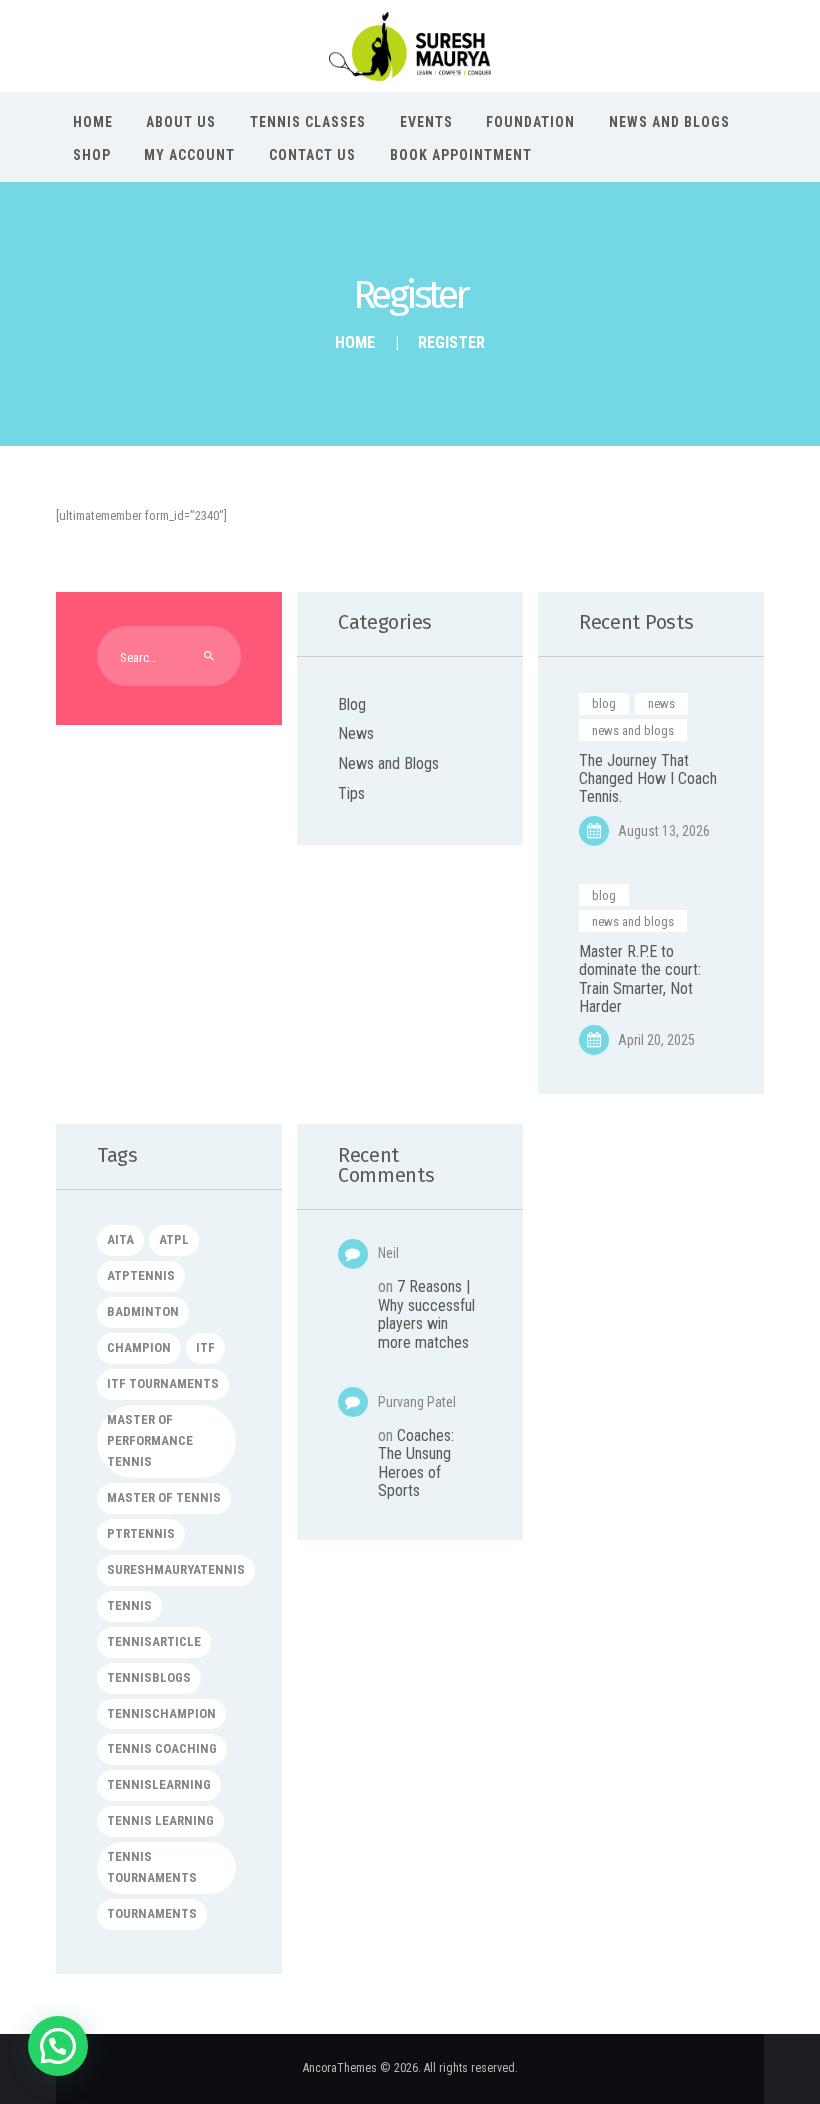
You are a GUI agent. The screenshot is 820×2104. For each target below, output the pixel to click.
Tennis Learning (160, 1820)
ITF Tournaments (163, 1383)
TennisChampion (161, 1713)
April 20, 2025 (656, 1040)
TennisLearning (159, 1784)
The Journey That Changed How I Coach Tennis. (648, 779)
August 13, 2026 (664, 831)
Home (355, 342)
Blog (352, 704)
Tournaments (152, 1913)
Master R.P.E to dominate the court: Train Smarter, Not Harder (640, 979)
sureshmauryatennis (176, 1569)
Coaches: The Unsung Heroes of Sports (416, 1463)
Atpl (174, 1239)
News (356, 733)
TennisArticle (154, 1641)
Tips (351, 793)
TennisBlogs (149, 1677)
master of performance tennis (150, 1440)
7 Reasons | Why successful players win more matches (426, 1314)
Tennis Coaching (162, 1748)
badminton (143, 1311)
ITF (205, 1347)
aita (120, 1239)
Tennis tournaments (152, 1867)
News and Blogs (388, 763)
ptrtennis (141, 1533)
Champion (139, 1347)
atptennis (141, 1275)
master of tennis (164, 1497)
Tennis (129, 1605)
